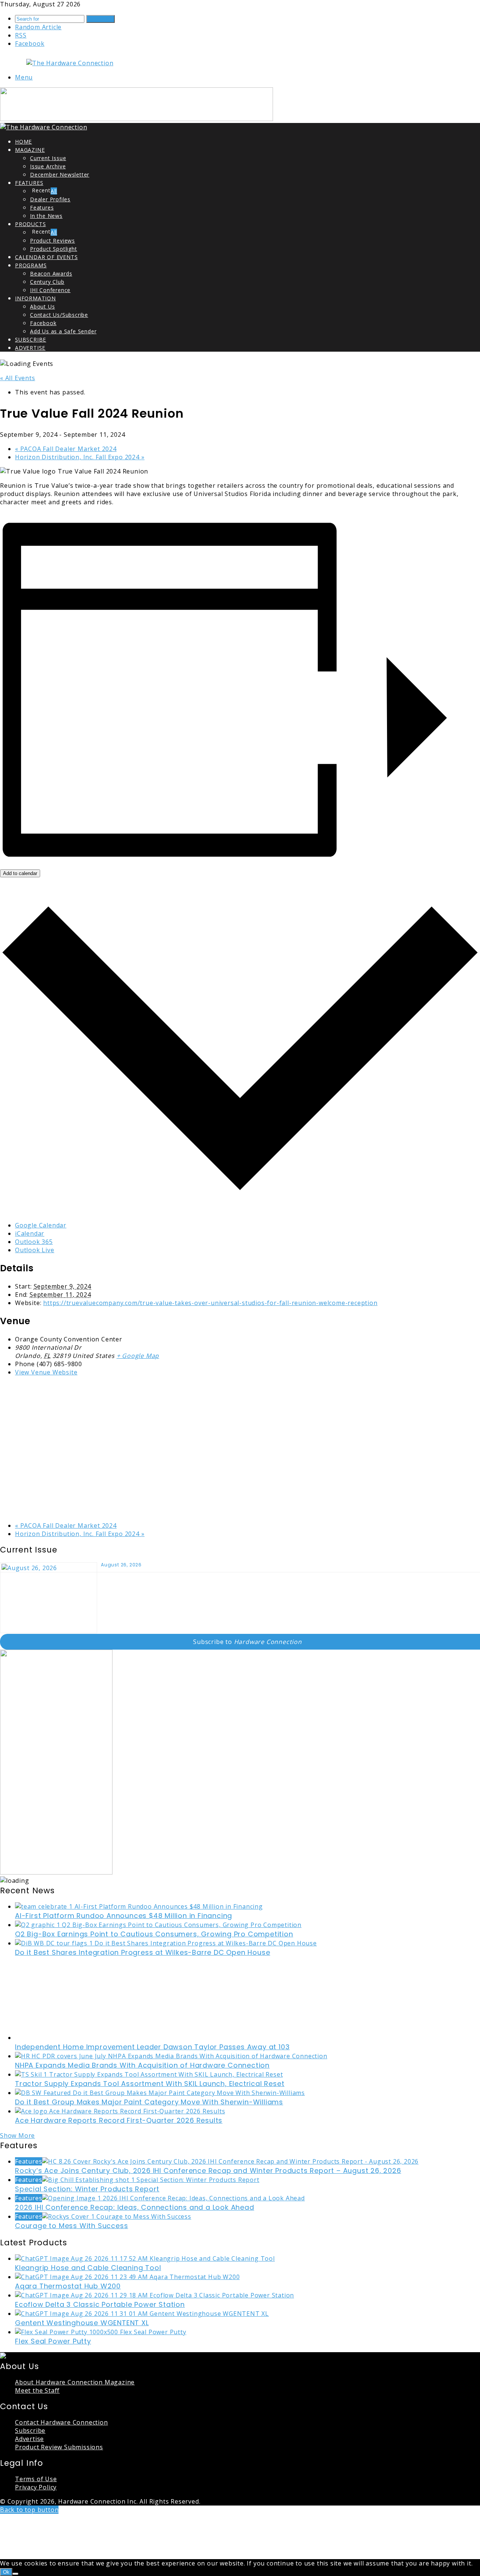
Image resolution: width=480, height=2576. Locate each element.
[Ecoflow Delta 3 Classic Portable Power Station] (154, 2295)
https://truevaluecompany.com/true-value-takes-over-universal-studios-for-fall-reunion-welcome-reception (210, 1303)
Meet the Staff (37, 2390)
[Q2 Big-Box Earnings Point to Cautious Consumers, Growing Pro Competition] (158, 1925)
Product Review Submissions (59, 2447)
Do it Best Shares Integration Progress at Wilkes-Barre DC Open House (142, 1952)
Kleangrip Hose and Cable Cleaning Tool (88, 2268)
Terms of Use (36, 2479)
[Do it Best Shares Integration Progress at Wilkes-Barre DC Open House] (166, 1943)
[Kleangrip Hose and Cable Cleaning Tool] (145, 2258)
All (54, 191)
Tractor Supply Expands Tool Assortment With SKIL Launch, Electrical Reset (150, 2084)
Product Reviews (52, 241)
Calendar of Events (46, 257)
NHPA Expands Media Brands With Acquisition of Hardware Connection (142, 2065)
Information (35, 298)
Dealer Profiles (50, 199)
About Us (42, 306)
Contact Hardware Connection (61, 2422)
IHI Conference (50, 290)
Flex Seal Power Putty (53, 2341)
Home (23, 142)
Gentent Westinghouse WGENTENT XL (82, 2323)
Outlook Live (35, 1250)
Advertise (30, 348)
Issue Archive (48, 166)
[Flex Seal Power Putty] (101, 2332)
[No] (15, 2574)
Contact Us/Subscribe (59, 315)
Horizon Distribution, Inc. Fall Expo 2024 (80, 457)
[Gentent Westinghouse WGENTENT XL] (142, 2314)
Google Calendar (41, 1225)
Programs (31, 265)
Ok (6, 2572)
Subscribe (31, 339)
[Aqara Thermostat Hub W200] (127, 2277)
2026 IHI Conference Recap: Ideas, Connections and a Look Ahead (135, 2207)
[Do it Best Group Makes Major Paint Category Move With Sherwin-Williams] (160, 2093)
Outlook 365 (34, 1242)
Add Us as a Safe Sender (63, 331)
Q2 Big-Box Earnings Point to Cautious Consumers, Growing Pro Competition (154, 1934)
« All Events (18, 378)
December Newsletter (60, 175)
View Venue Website (46, 1372)
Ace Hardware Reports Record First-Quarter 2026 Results (119, 2120)
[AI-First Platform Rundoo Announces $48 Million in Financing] (139, 1906)
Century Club (47, 282)
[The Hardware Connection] (70, 63)
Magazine (30, 150)
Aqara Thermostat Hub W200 (68, 2286)
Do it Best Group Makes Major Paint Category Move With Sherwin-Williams (149, 2102)
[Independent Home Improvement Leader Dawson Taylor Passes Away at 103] (88, 2038)
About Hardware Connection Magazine (75, 2382)
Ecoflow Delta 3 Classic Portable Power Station (100, 2304)
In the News (46, 216)
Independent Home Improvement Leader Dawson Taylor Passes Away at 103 (152, 2047)
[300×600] (56, 1872)
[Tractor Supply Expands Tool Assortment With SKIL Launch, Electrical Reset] (149, 2074)
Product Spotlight (54, 249)
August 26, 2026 (121, 1565)
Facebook (43, 323)
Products (30, 224)
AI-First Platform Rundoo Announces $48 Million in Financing (124, 1916)
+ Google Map (138, 1356)
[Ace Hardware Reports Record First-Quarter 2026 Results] (120, 2111)
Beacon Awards (51, 273)
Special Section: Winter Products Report (87, 2189)
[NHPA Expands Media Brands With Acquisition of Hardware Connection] (171, 2056)
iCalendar (30, 1233)
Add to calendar (20, 873)
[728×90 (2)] (136, 119)
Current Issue (48, 158)
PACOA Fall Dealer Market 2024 (66, 449)
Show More (17, 2135)
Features (29, 183)
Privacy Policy (36, 2487)
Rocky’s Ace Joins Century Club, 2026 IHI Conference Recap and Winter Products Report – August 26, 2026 (208, 2171)
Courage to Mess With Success (71, 2226)
